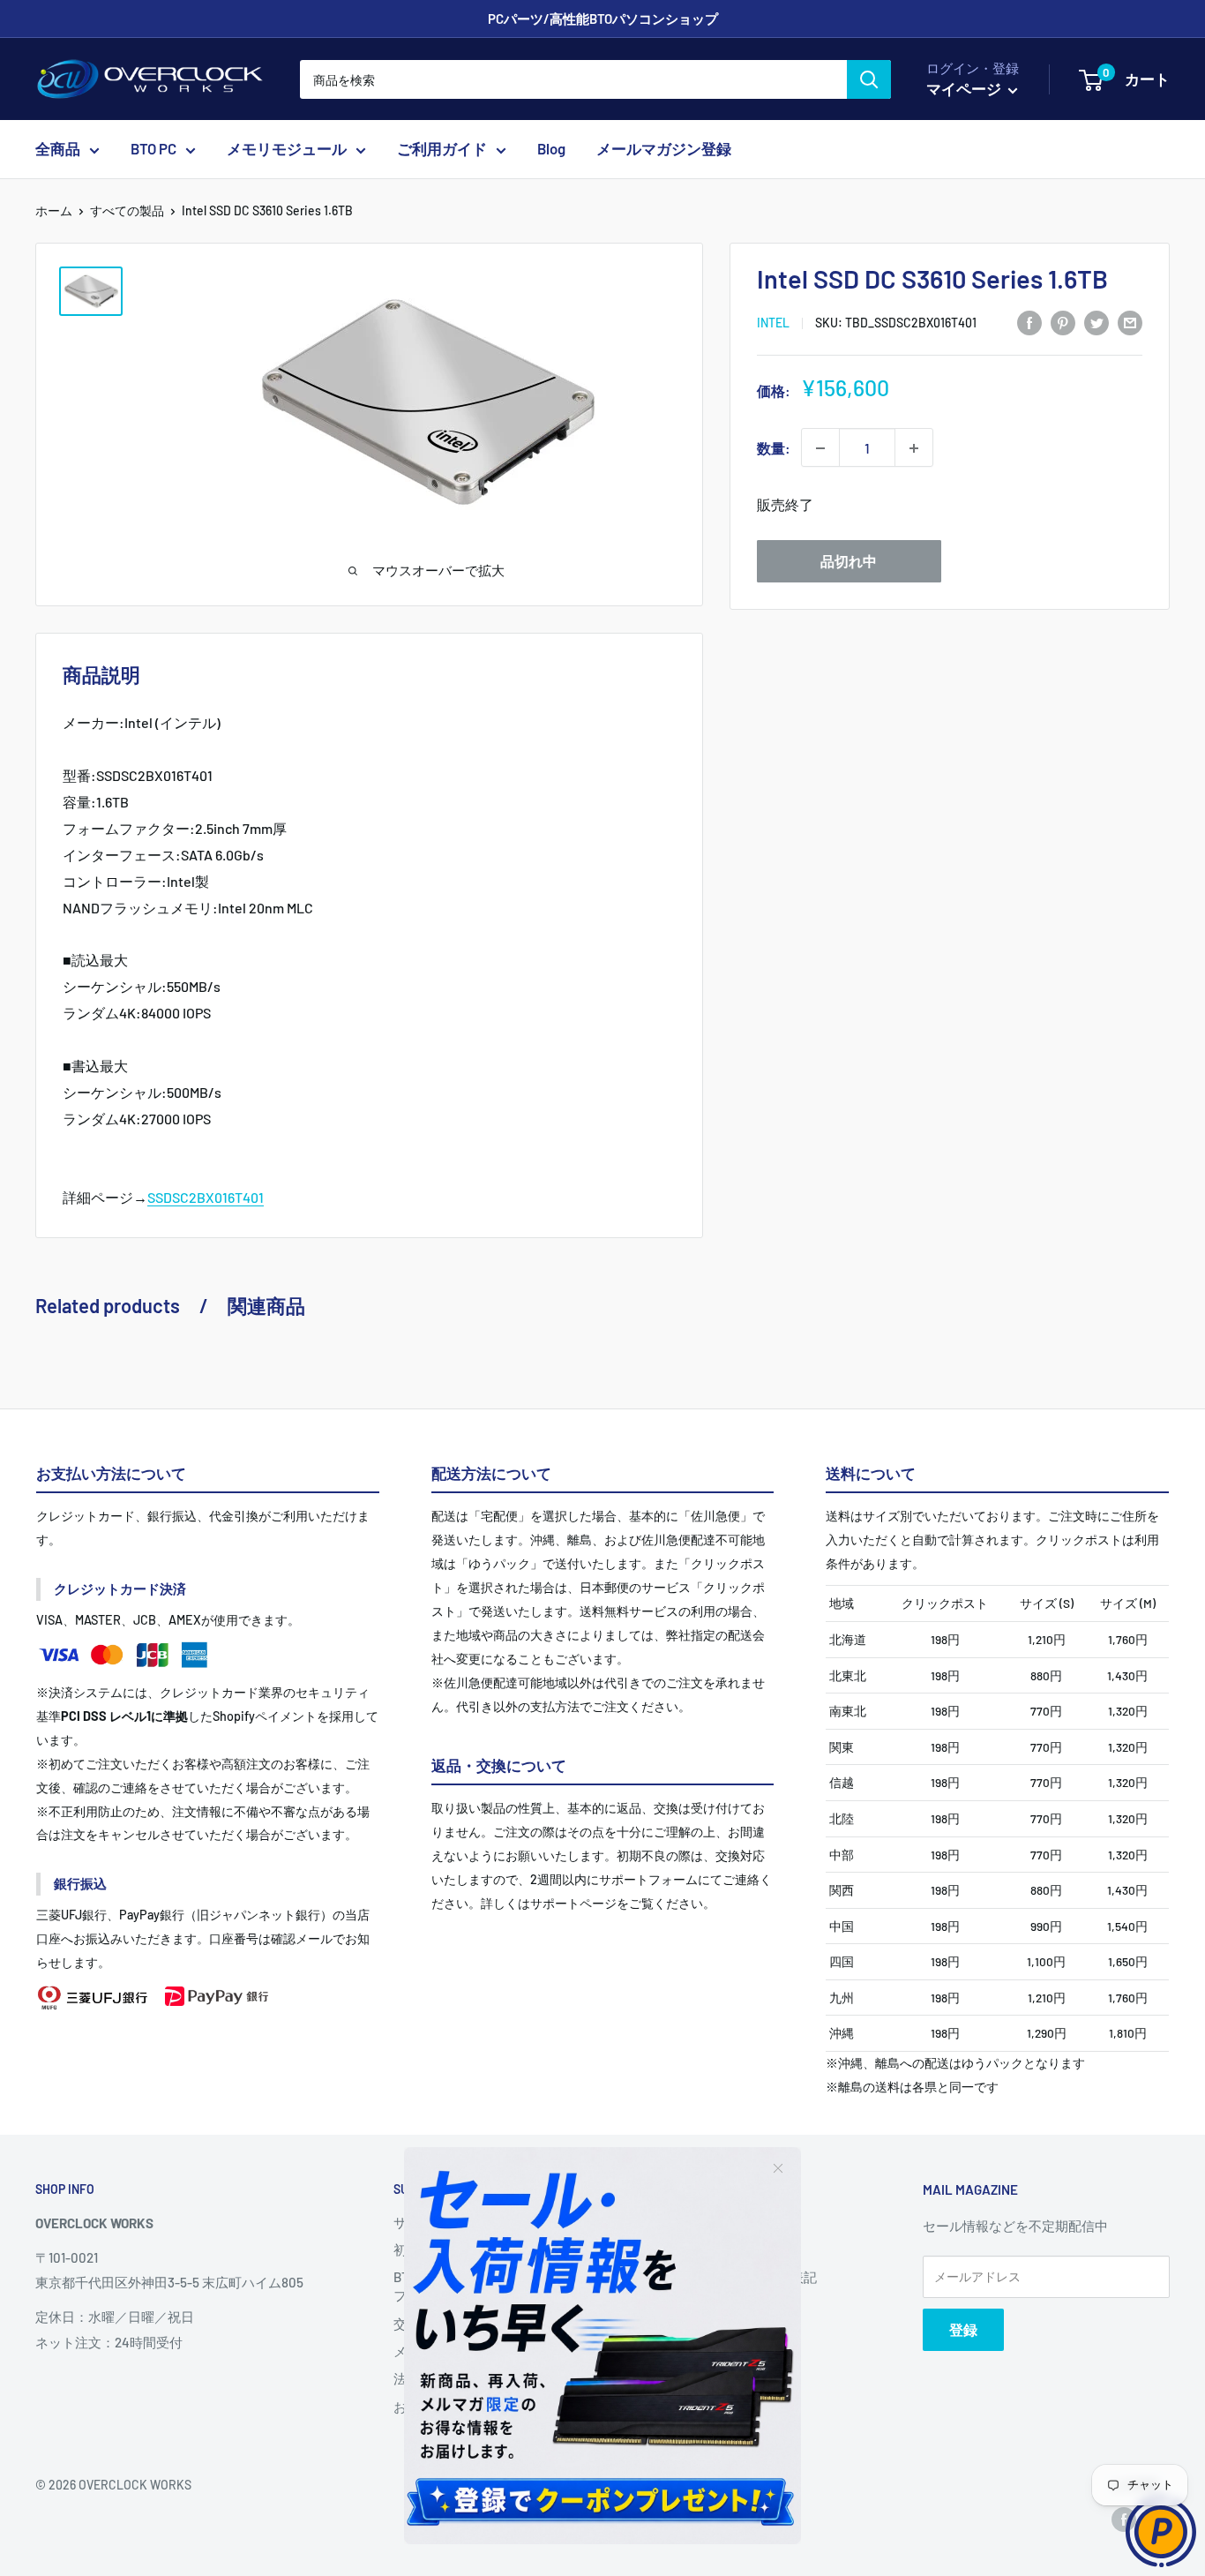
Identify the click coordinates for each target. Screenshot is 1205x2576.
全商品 (58, 149)
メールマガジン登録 (664, 149)
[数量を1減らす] (820, 448)
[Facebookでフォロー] (1124, 2519)
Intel (773, 323)
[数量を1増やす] (914, 448)
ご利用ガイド (442, 149)
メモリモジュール (287, 149)
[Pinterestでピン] (1063, 322)
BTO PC (153, 149)
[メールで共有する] (1130, 322)
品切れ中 (849, 562)
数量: (774, 448)
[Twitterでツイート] (1096, 322)
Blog (551, 149)
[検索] (869, 79)
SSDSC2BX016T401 (206, 1197)
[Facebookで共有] (1029, 322)
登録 (963, 2329)
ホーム (54, 210)
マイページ (965, 88)
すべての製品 (127, 210)
